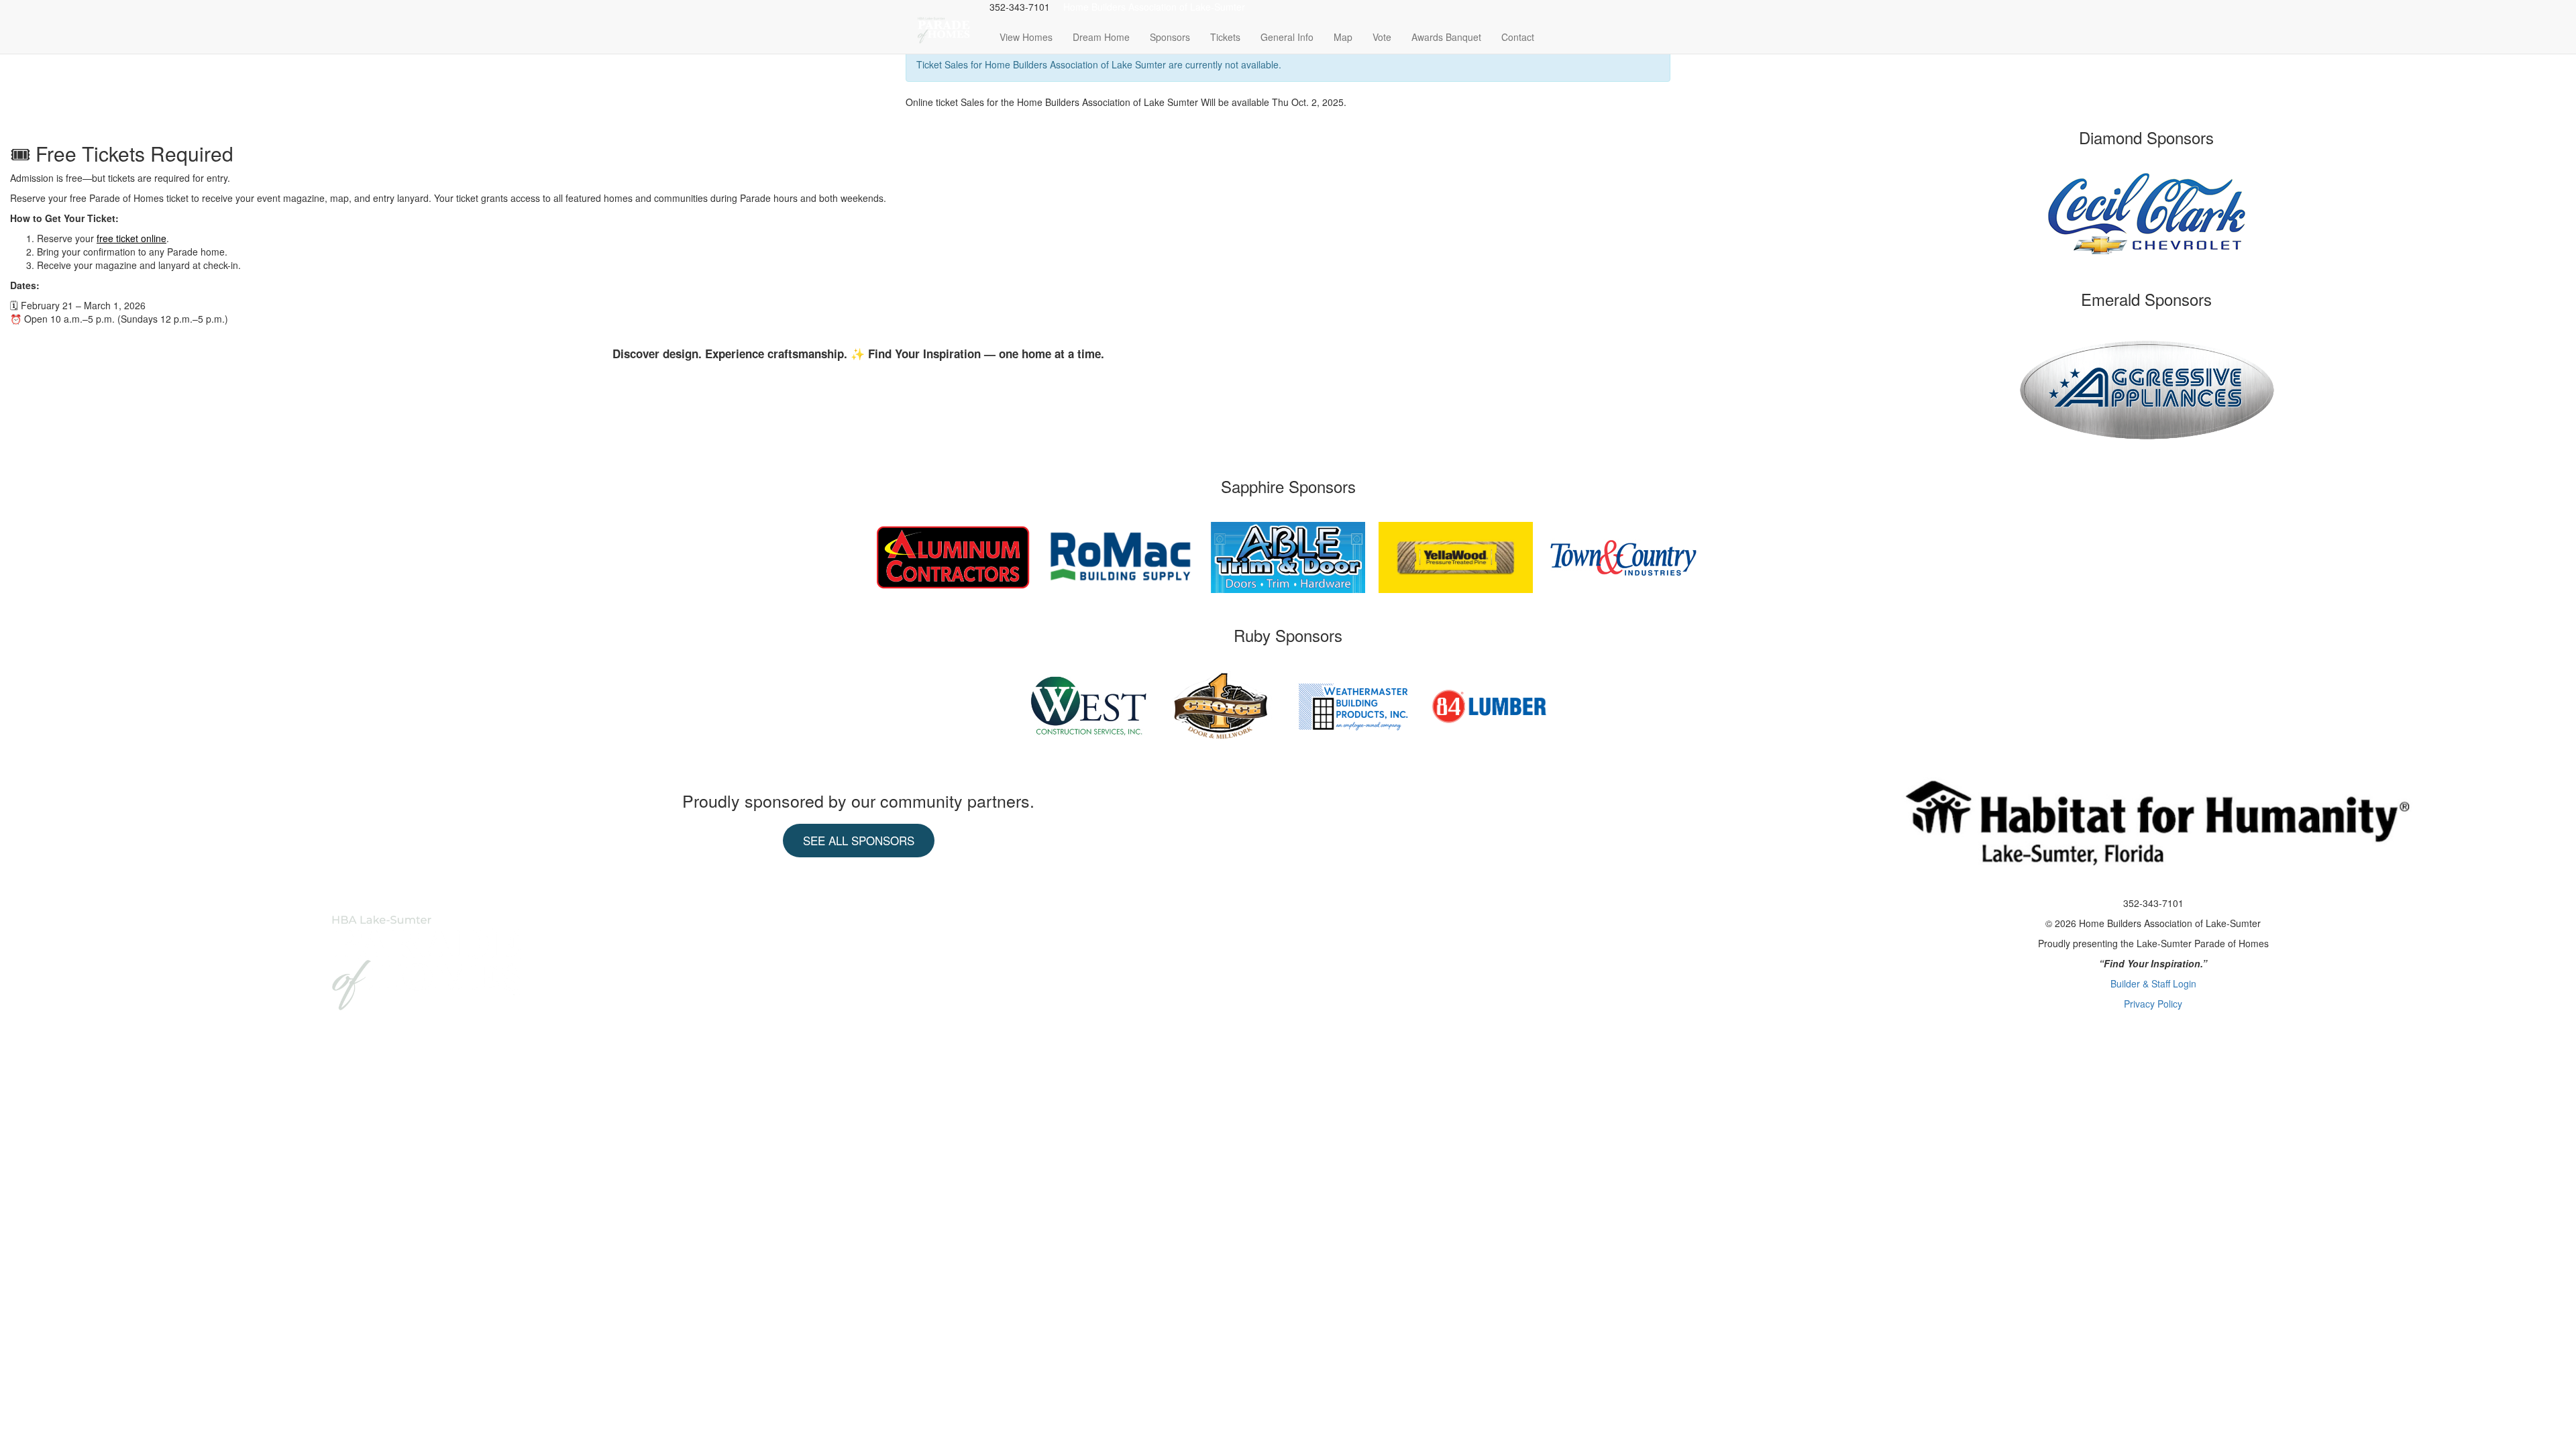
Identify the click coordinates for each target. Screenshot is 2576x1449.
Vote (1382, 37)
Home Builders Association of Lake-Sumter (1154, 7)
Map (1343, 37)
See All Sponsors (859, 840)
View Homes (1026, 37)
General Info (1287, 37)
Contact (1518, 37)
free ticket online (131, 238)
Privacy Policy (2153, 1004)
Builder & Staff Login (2153, 983)
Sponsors (1170, 37)
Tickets (1225, 37)
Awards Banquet (1446, 37)
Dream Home (1101, 37)
